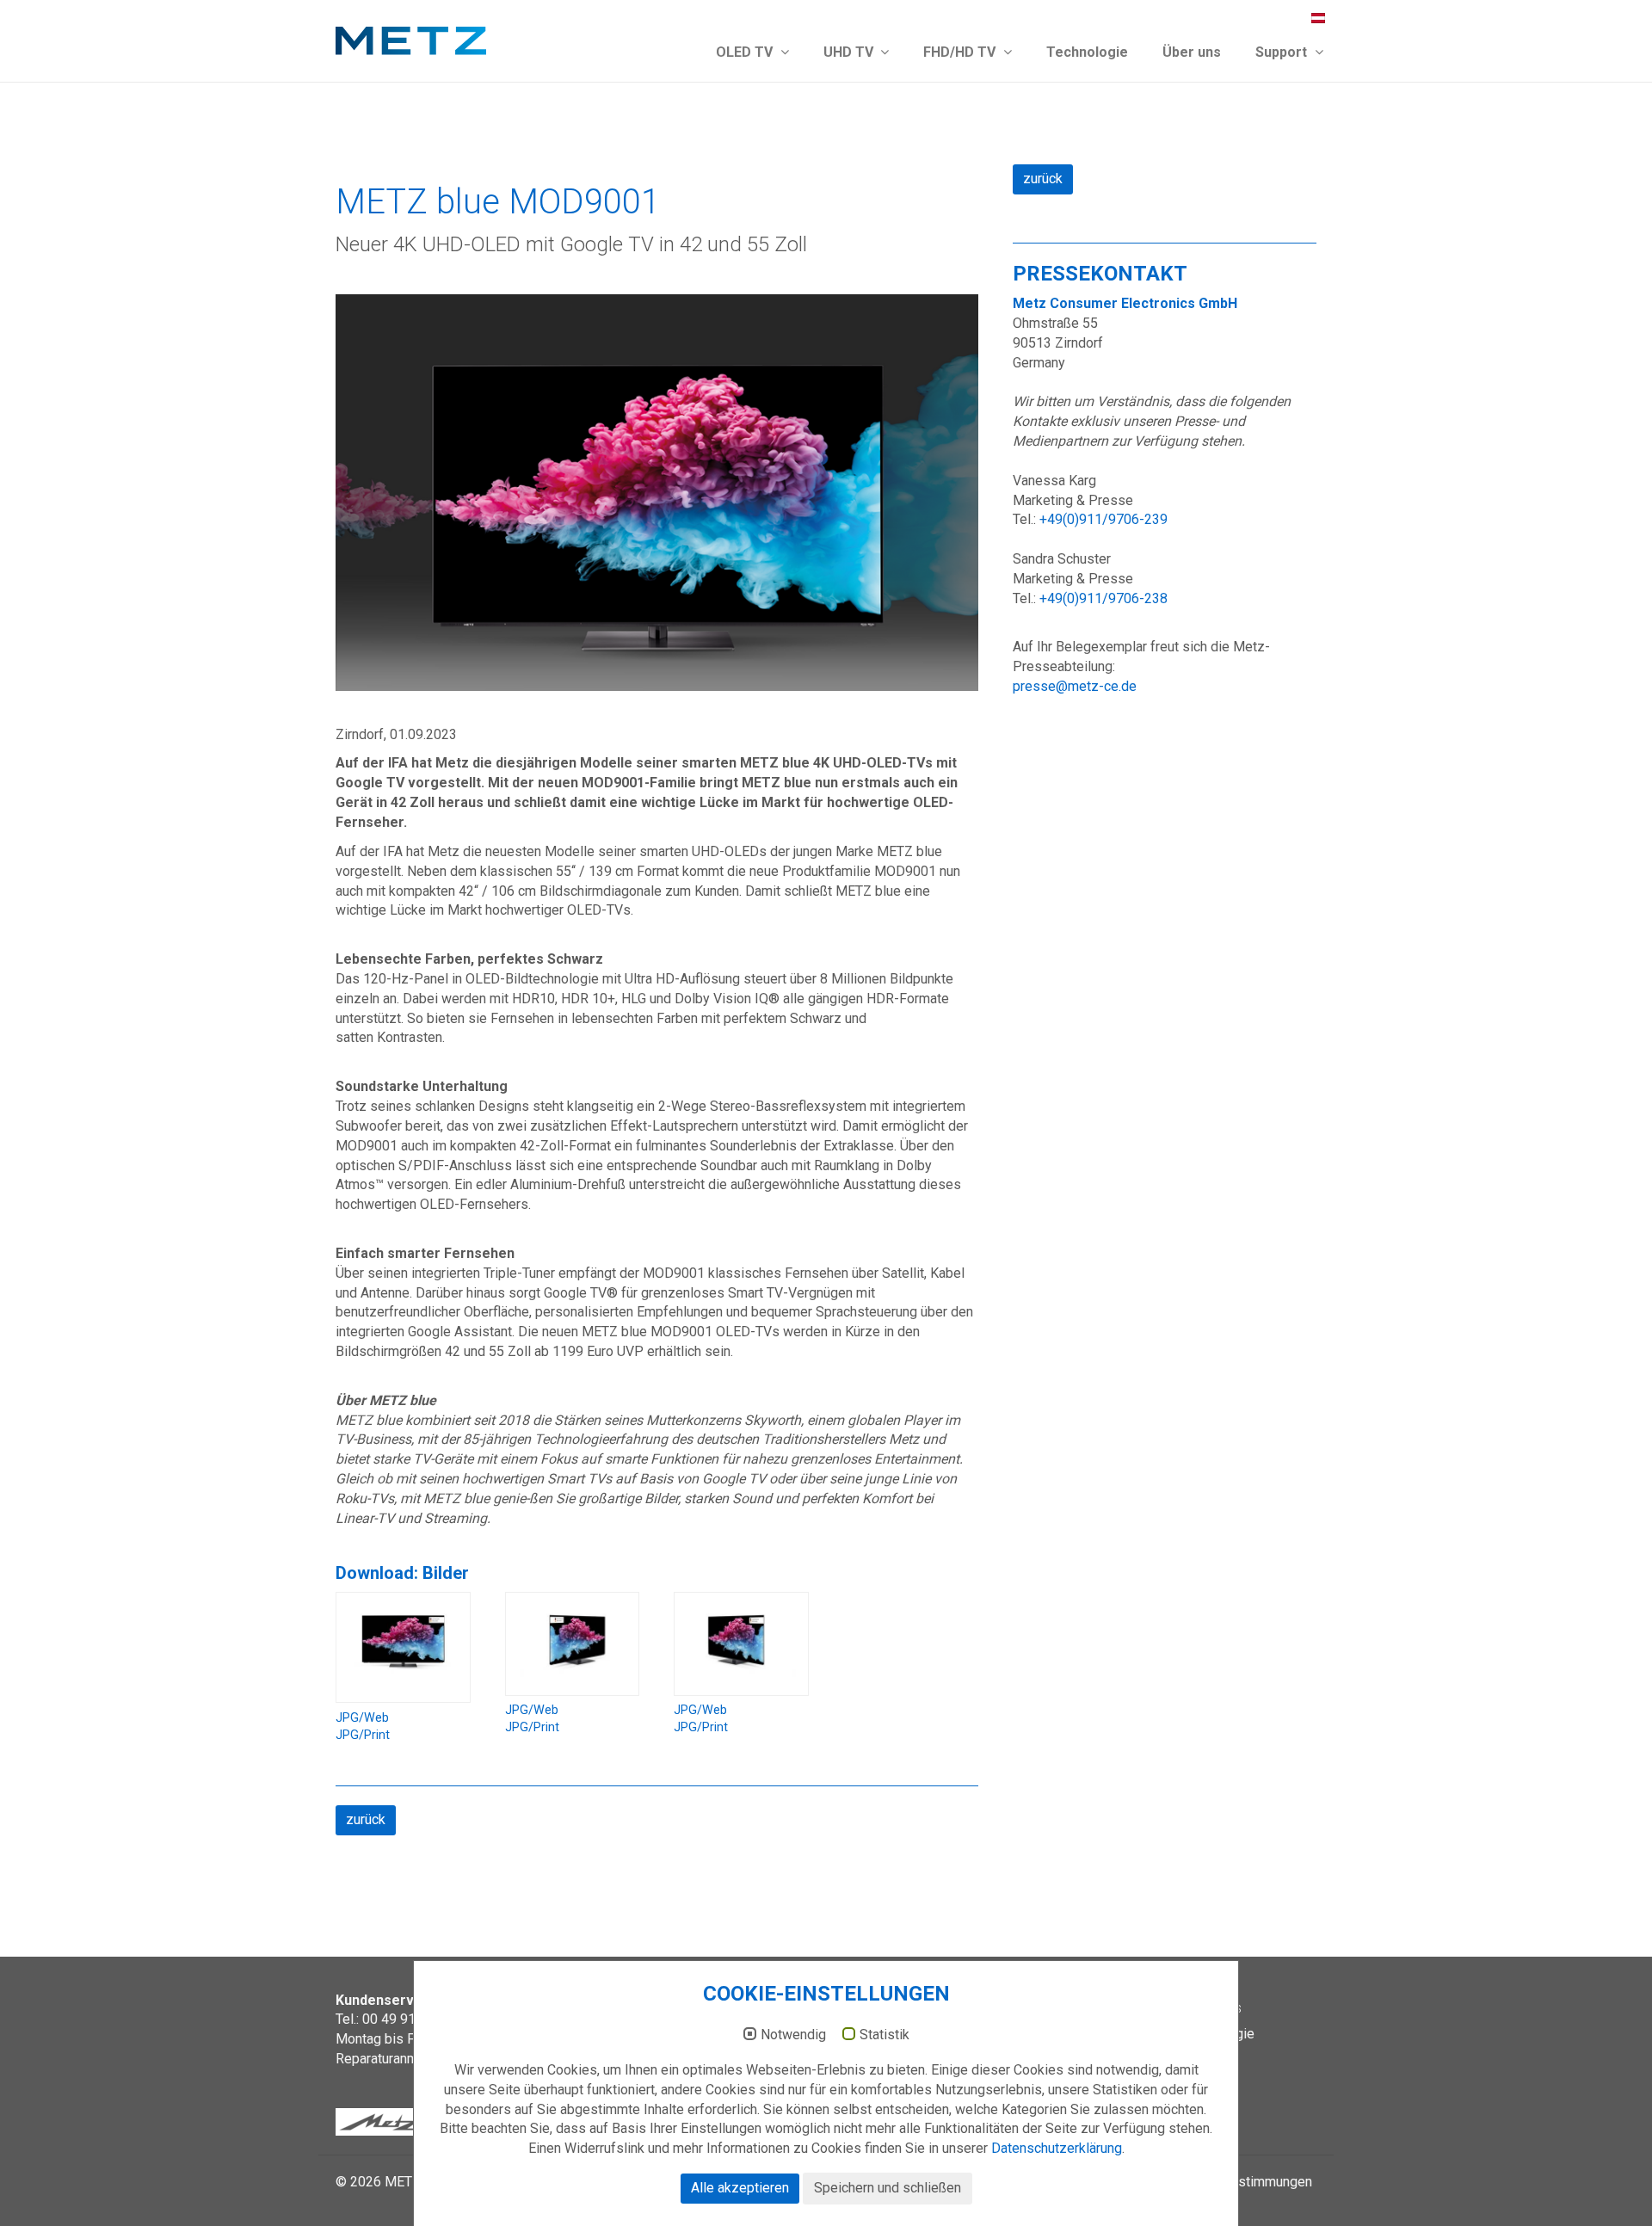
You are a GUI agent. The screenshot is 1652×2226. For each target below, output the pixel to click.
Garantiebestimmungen (1243, 2182)
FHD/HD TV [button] (961, 52)
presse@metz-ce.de (1075, 686)
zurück (366, 1819)
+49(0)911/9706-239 (1103, 519)
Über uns (1192, 52)
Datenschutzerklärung (1057, 2148)
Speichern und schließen (888, 2188)
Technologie (1087, 52)
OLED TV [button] (746, 52)
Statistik (885, 2035)
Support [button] (1283, 52)
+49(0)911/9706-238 (1103, 598)
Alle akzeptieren (740, 2188)
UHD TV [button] (850, 52)
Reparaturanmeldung (397, 2059)
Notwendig (793, 2035)
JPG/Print (363, 1735)
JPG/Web (362, 1718)
